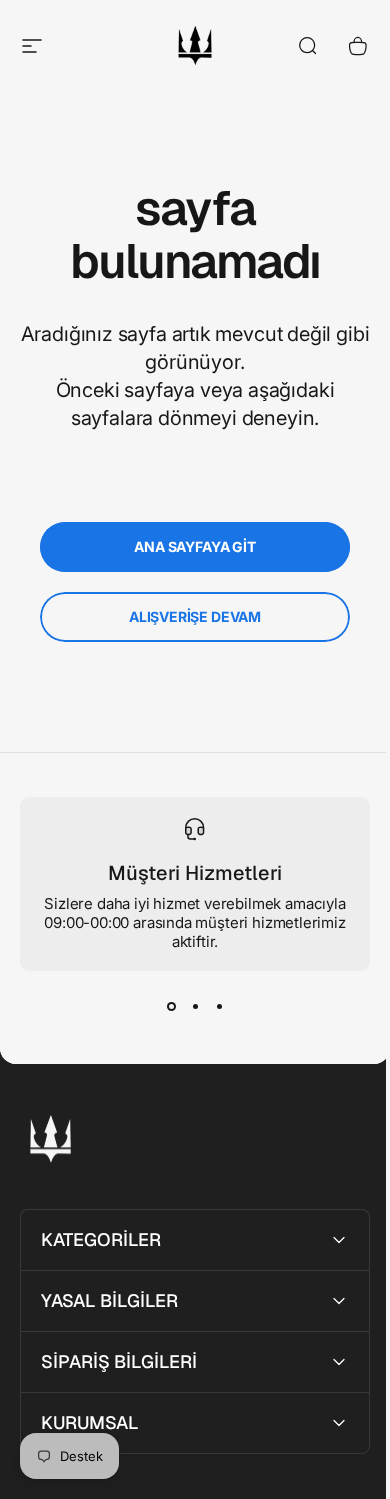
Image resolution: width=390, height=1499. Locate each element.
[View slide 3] (219, 1007)
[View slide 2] (195, 1007)
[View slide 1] (171, 1007)
